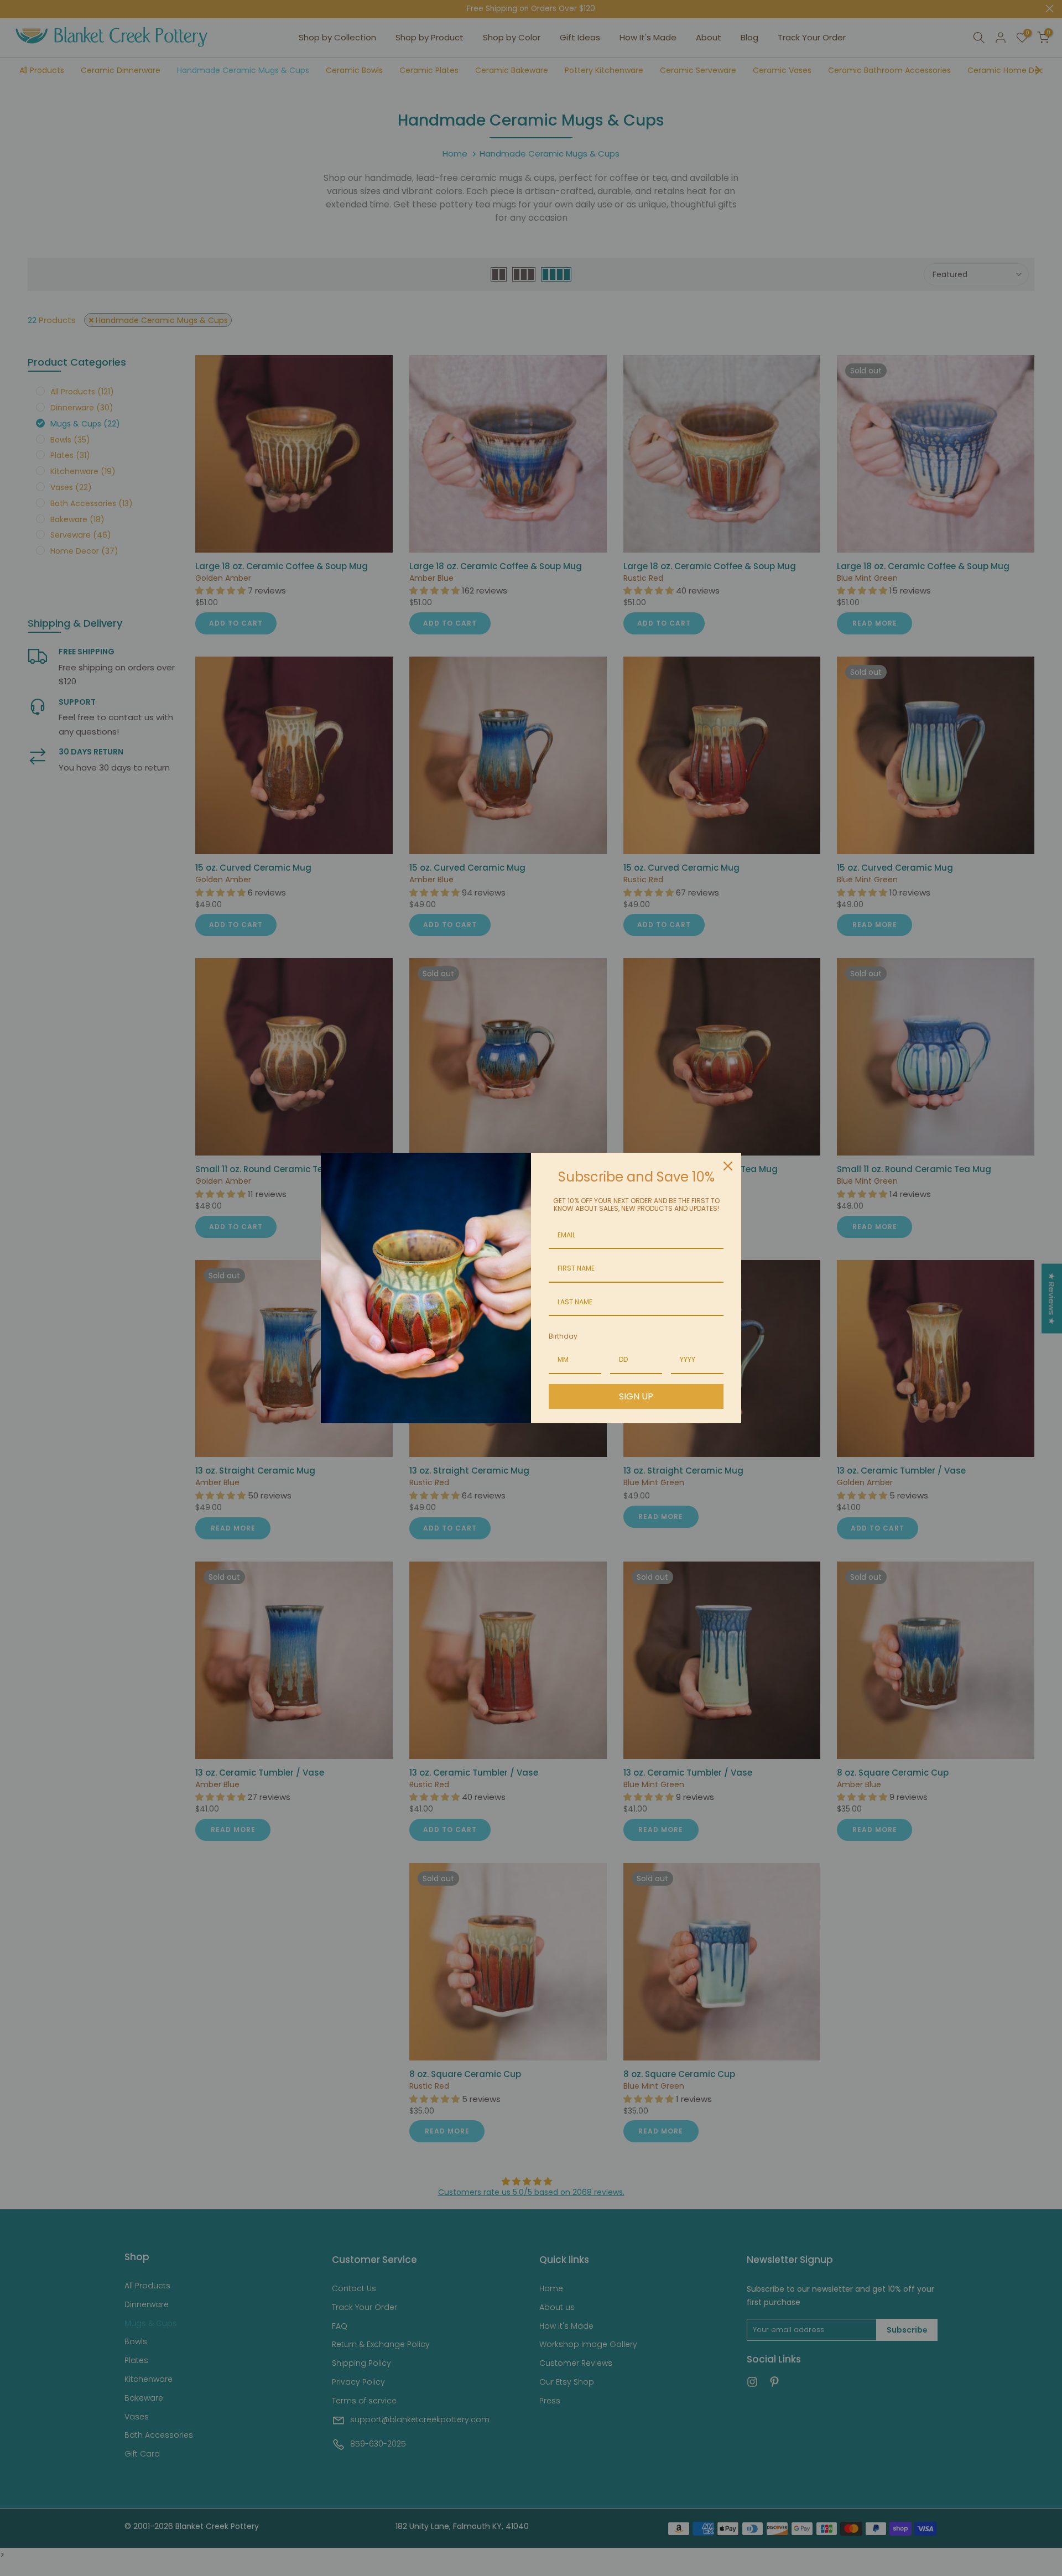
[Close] (728, 1166)
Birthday (563, 1336)
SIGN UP (636, 1396)
